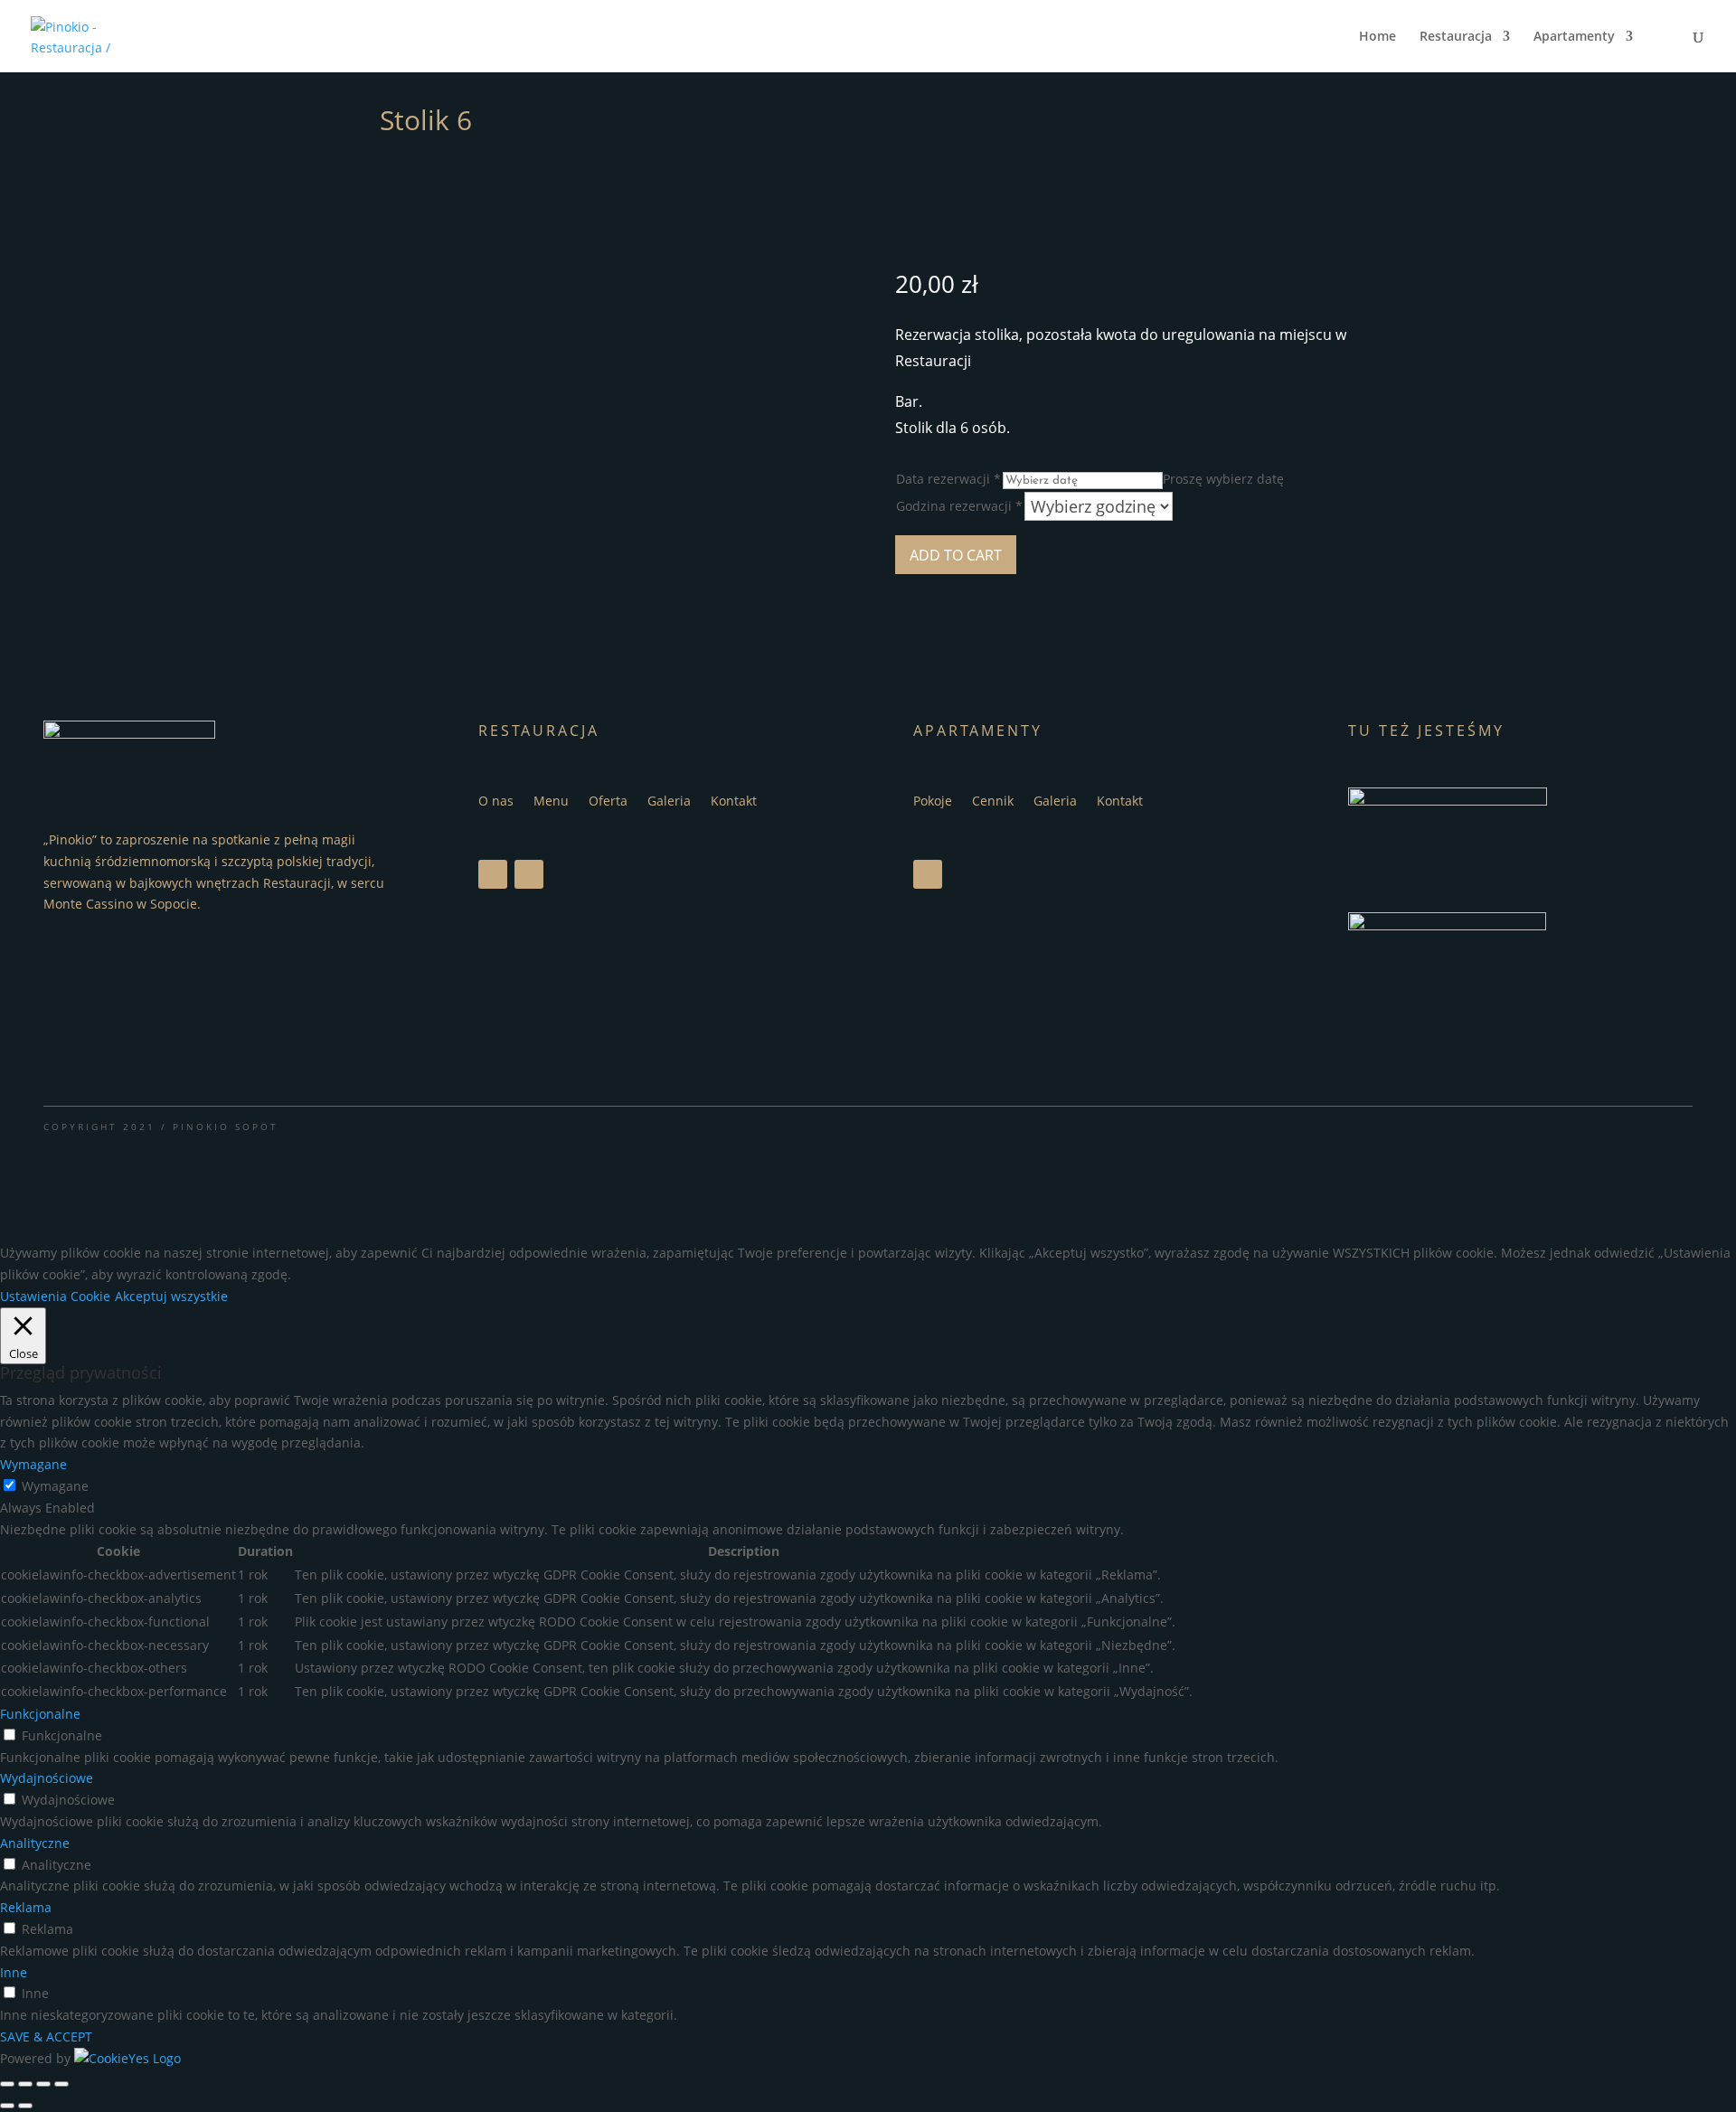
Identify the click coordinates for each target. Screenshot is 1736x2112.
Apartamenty (1574, 37)
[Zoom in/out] (61, 2084)
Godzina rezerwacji (959, 506)
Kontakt (734, 802)
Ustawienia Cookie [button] (55, 1296)
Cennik (993, 802)
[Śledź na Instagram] (529, 874)
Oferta (608, 802)
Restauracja (1456, 37)
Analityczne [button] (35, 1843)
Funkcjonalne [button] (40, 1714)
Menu (551, 802)
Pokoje (933, 802)
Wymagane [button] (33, 1464)
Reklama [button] (26, 1907)
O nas (496, 802)
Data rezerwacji (948, 479)
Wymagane (55, 1486)
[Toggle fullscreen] (43, 2084)
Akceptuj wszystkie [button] (171, 1296)
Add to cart (956, 555)
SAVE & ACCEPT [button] (46, 2037)
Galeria (669, 802)
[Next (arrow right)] (25, 2106)
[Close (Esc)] (7, 2084)
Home (1377, 37)
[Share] (25, 2084)
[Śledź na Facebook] (493, 874)
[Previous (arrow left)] (7, 2106)
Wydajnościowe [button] (47, 1778)
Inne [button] (14, 1972)
